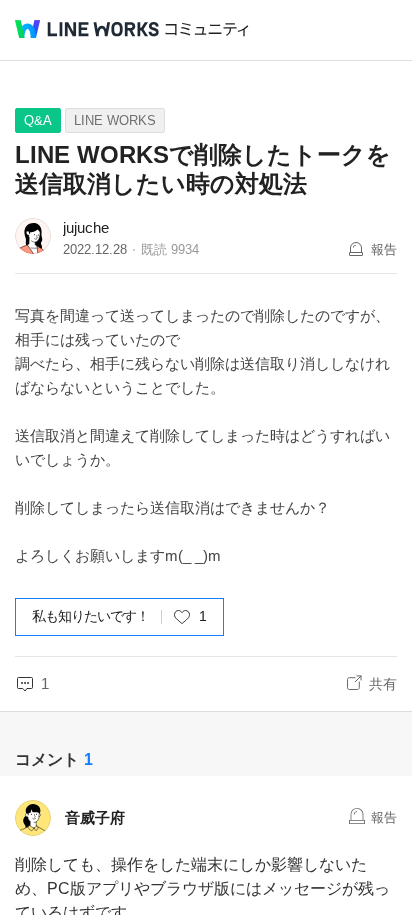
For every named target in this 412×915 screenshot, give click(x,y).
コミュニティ (207, 29)
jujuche (86, 227)
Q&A (38, 120)
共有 (383, 684)
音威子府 (95, 817)
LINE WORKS (115, 120)
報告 (384, 249)
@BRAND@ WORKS (87, 29)
